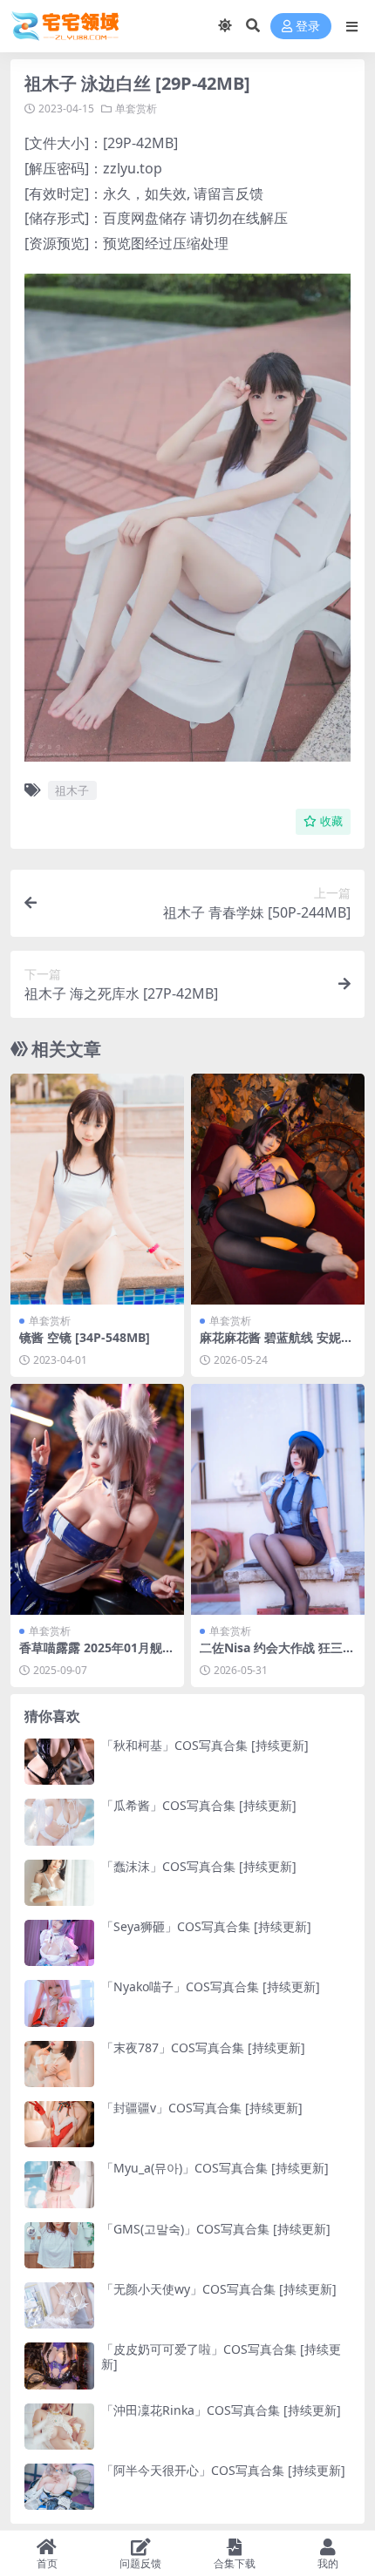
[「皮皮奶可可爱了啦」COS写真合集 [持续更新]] (59, 2366)
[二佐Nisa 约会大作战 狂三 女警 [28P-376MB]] (278, 1499)
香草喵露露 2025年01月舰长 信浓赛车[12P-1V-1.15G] (97, 1655)
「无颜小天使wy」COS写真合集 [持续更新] (219, 2289)
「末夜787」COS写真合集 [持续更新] (203, 2047)
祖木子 (72, 790)
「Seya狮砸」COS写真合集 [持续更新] (206, 1926)
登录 (308, 27)
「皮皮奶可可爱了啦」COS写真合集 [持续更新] (221, 2356)
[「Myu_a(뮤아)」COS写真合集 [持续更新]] (59, 2184)
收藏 (331, 821)
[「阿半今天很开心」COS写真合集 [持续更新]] (59, 2487)
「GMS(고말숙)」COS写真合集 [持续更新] (216, 2229)
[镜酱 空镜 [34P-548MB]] (97, 1189)
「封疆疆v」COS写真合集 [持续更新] (202, 2108)
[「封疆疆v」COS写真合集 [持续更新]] (59, 2124)
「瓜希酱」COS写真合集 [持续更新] (199, 1805)
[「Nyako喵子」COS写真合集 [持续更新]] (59, 2003)
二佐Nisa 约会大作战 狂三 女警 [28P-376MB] (271, 1655)
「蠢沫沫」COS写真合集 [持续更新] (199, 1866)
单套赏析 (136, 108)
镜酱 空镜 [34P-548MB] (85, 1337)
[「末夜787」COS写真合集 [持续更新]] (59, 2064)
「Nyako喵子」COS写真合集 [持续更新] (211, 1986)
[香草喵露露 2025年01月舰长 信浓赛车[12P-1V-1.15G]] (97, 1499)
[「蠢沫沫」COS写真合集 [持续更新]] (59, 1883)
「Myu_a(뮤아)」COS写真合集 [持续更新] (215, 2168)
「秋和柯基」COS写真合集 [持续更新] (205, 1745)
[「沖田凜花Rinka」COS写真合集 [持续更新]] (59, 2427)
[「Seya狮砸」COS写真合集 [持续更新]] (59, 1943)
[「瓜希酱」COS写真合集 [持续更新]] (59, 1822)
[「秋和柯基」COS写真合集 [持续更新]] (59, 1762)
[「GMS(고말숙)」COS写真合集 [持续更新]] (59, 2245)
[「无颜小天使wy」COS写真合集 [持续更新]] (59, 2305)
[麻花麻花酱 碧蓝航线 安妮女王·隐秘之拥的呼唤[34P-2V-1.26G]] (278, 1189)
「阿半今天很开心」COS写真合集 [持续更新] (223, 2470)
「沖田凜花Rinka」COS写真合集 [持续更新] (221, 2410)
